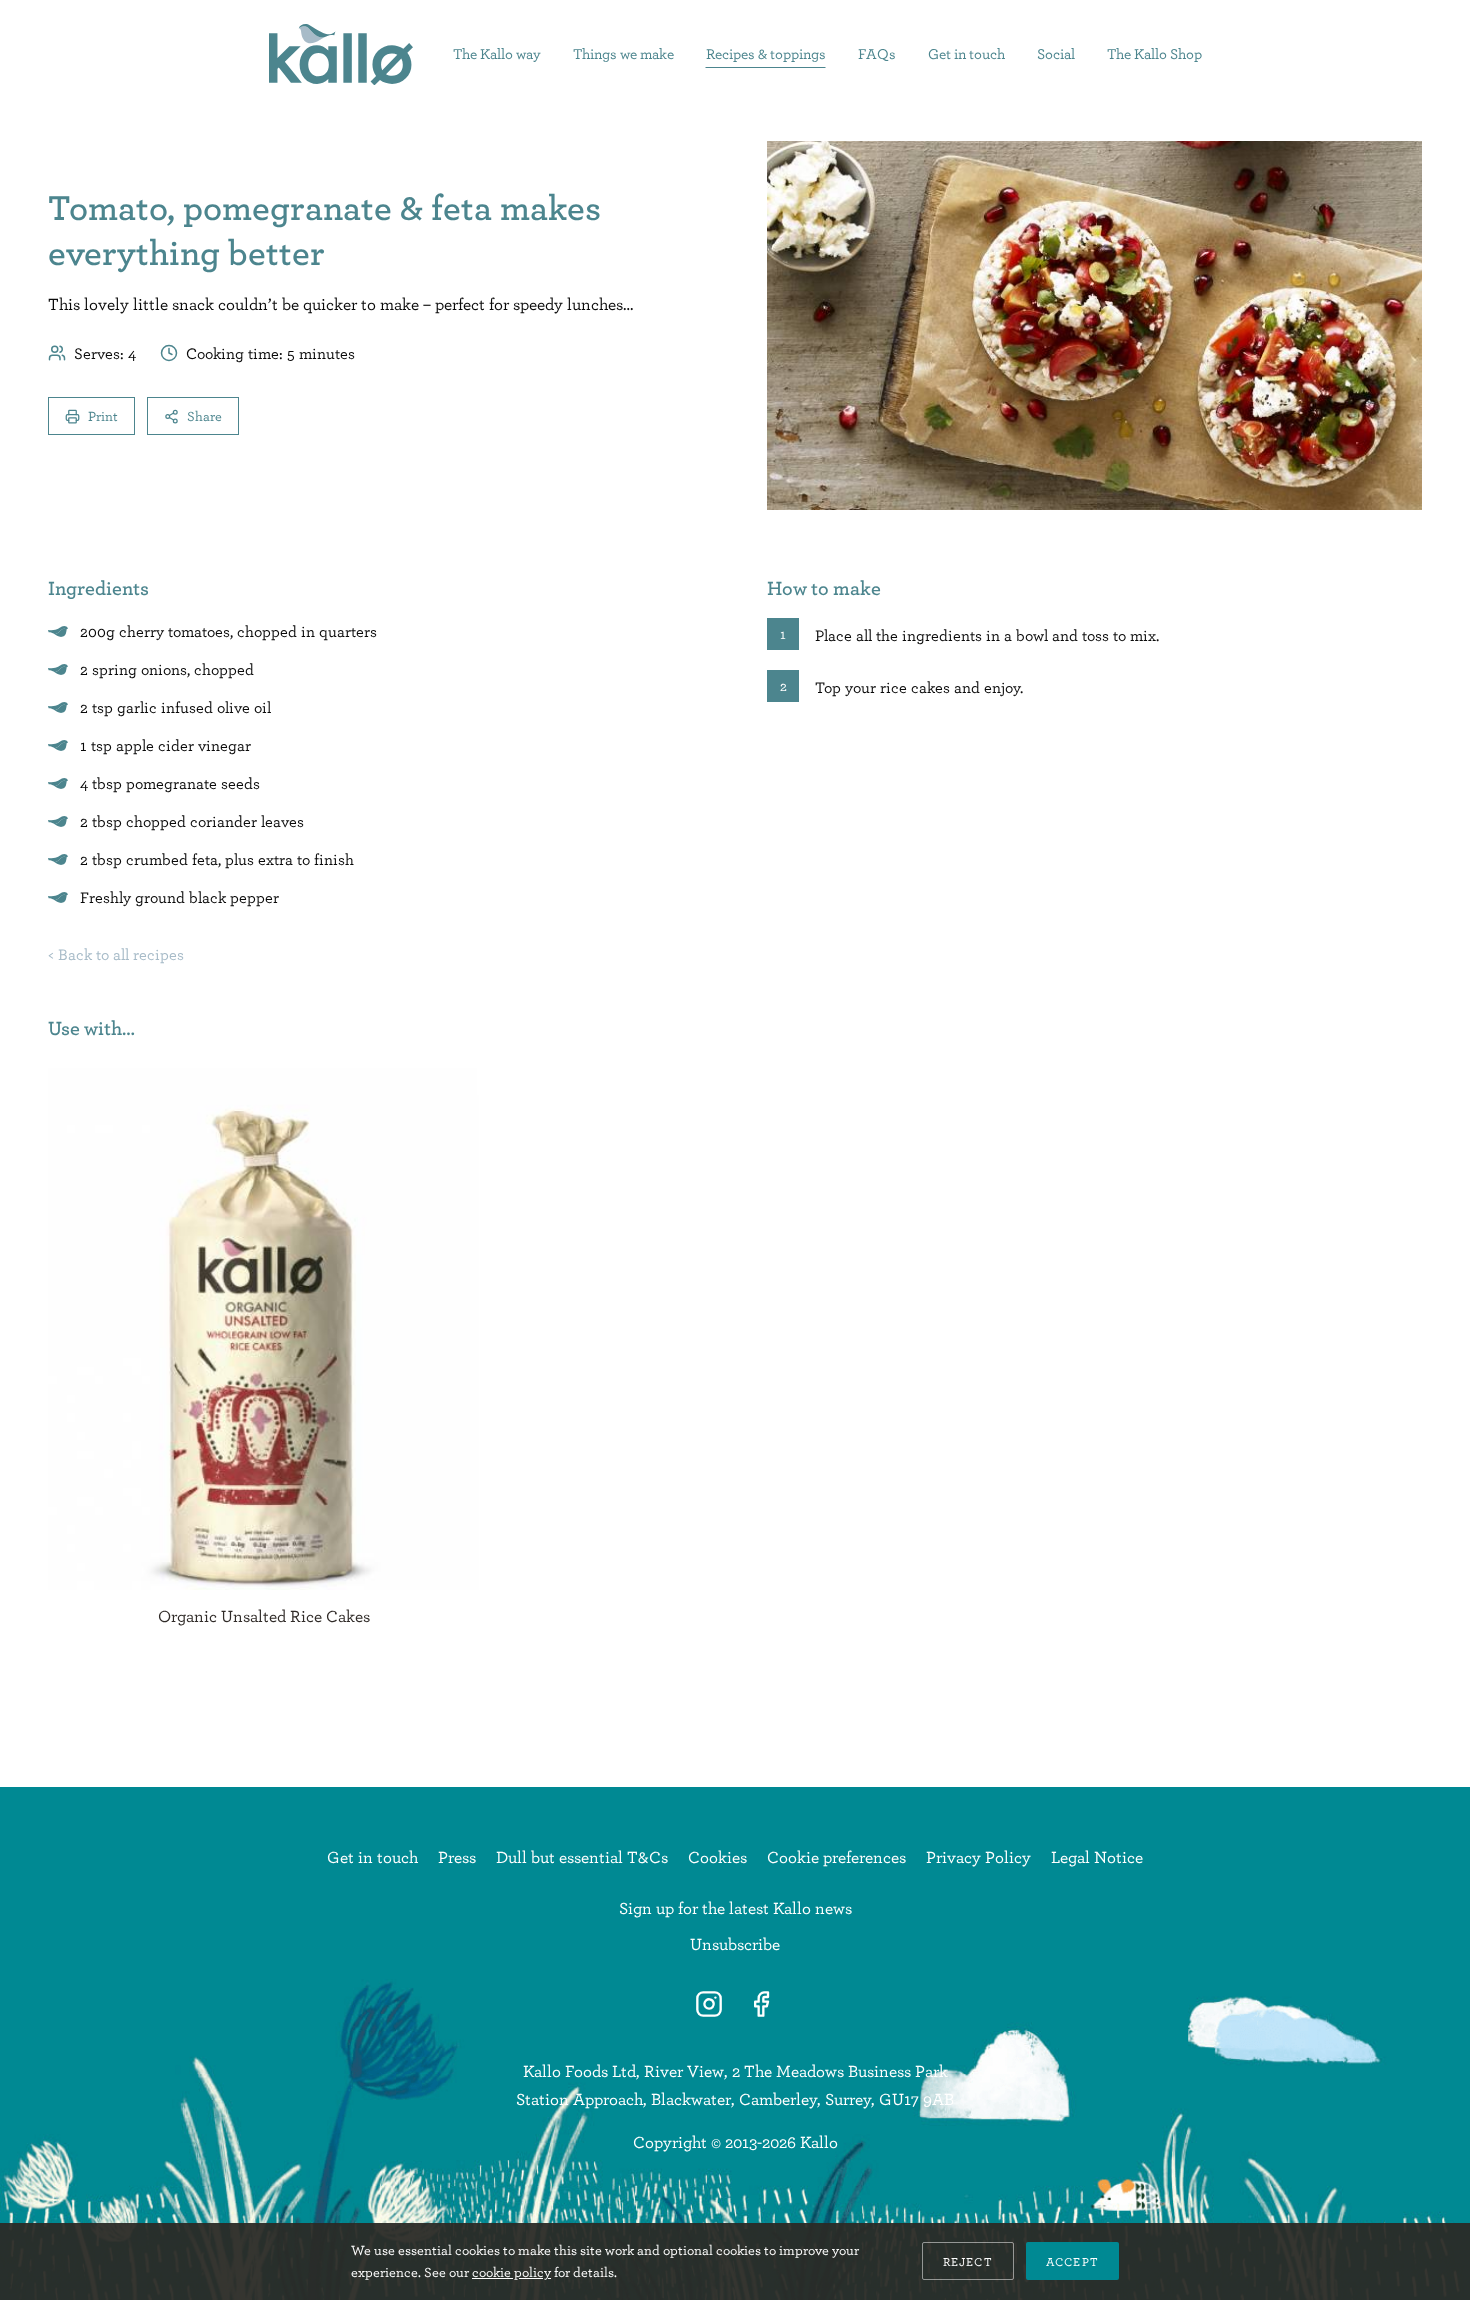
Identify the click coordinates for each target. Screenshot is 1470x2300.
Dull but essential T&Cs (582, 1856)
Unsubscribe (735, 1943)
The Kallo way (497, 53)
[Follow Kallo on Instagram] (709, 2004)
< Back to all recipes (116, 954)
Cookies (717, 1856)
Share (204, 416)
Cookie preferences (836, 1856)
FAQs (877, 53)
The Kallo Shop (1154, 53)
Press (457, 1856)
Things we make (623, 53)
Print (103, 416)
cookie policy (511, 2272)
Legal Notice (1097, 1856)
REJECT (968, 2261)
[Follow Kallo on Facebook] (761, 2004)
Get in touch (966, 53)
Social (1056, 53)
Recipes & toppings (766, 53)
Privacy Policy (978, 1856)
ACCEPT (1072, 2261)
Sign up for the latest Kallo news (735, 1907)
